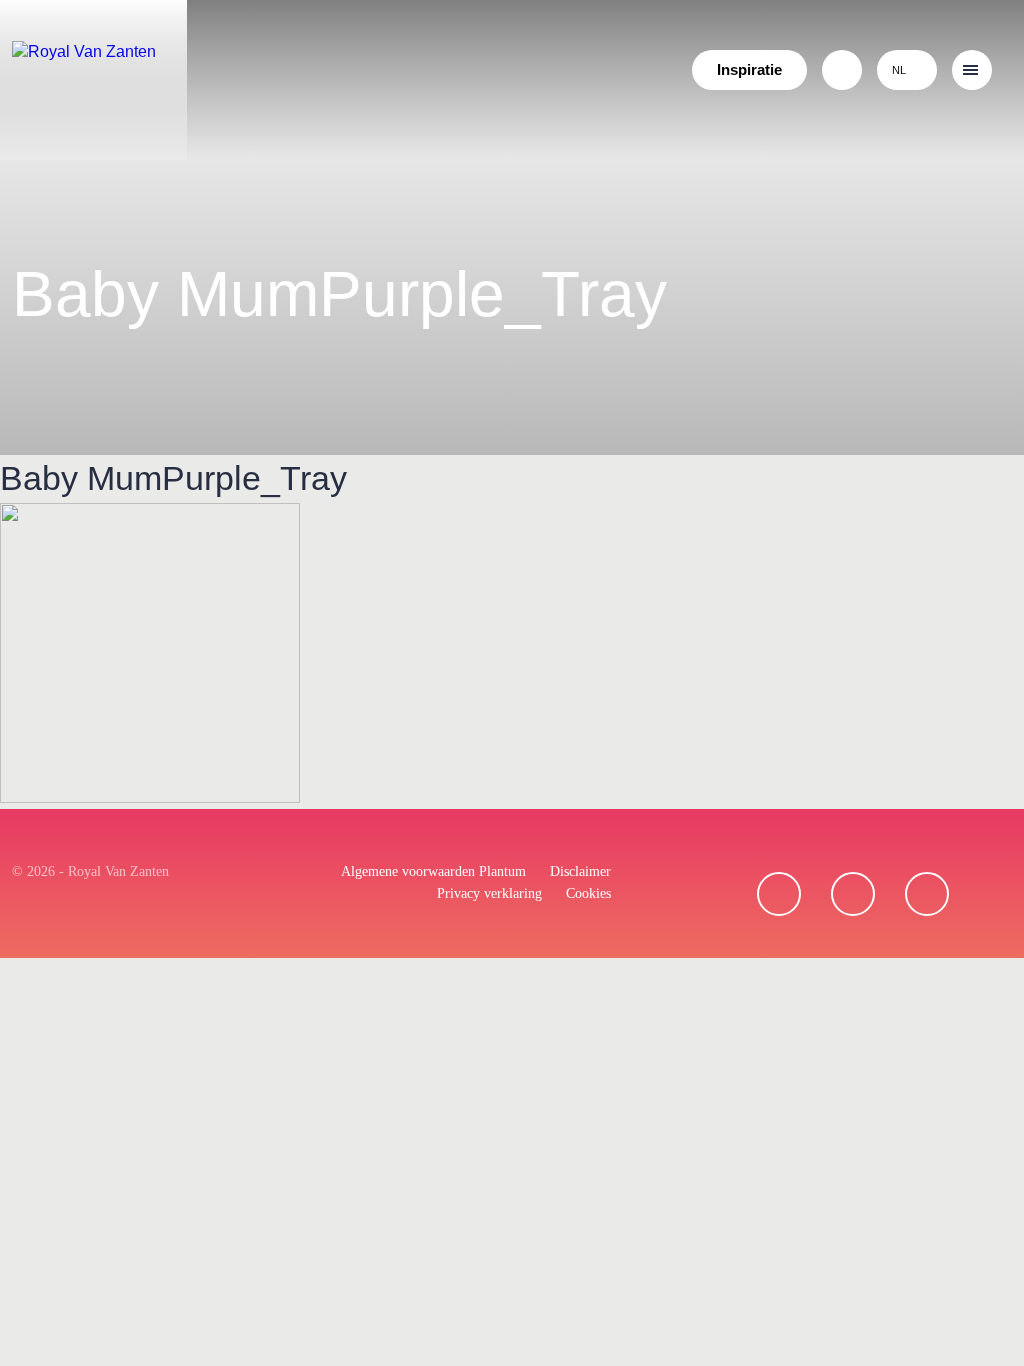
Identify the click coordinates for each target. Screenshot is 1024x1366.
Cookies (588, 893)
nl (899, 70)
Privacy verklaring (489, 893)
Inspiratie (749, 69)
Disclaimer (580, 871)
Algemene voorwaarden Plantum (433, 871)
